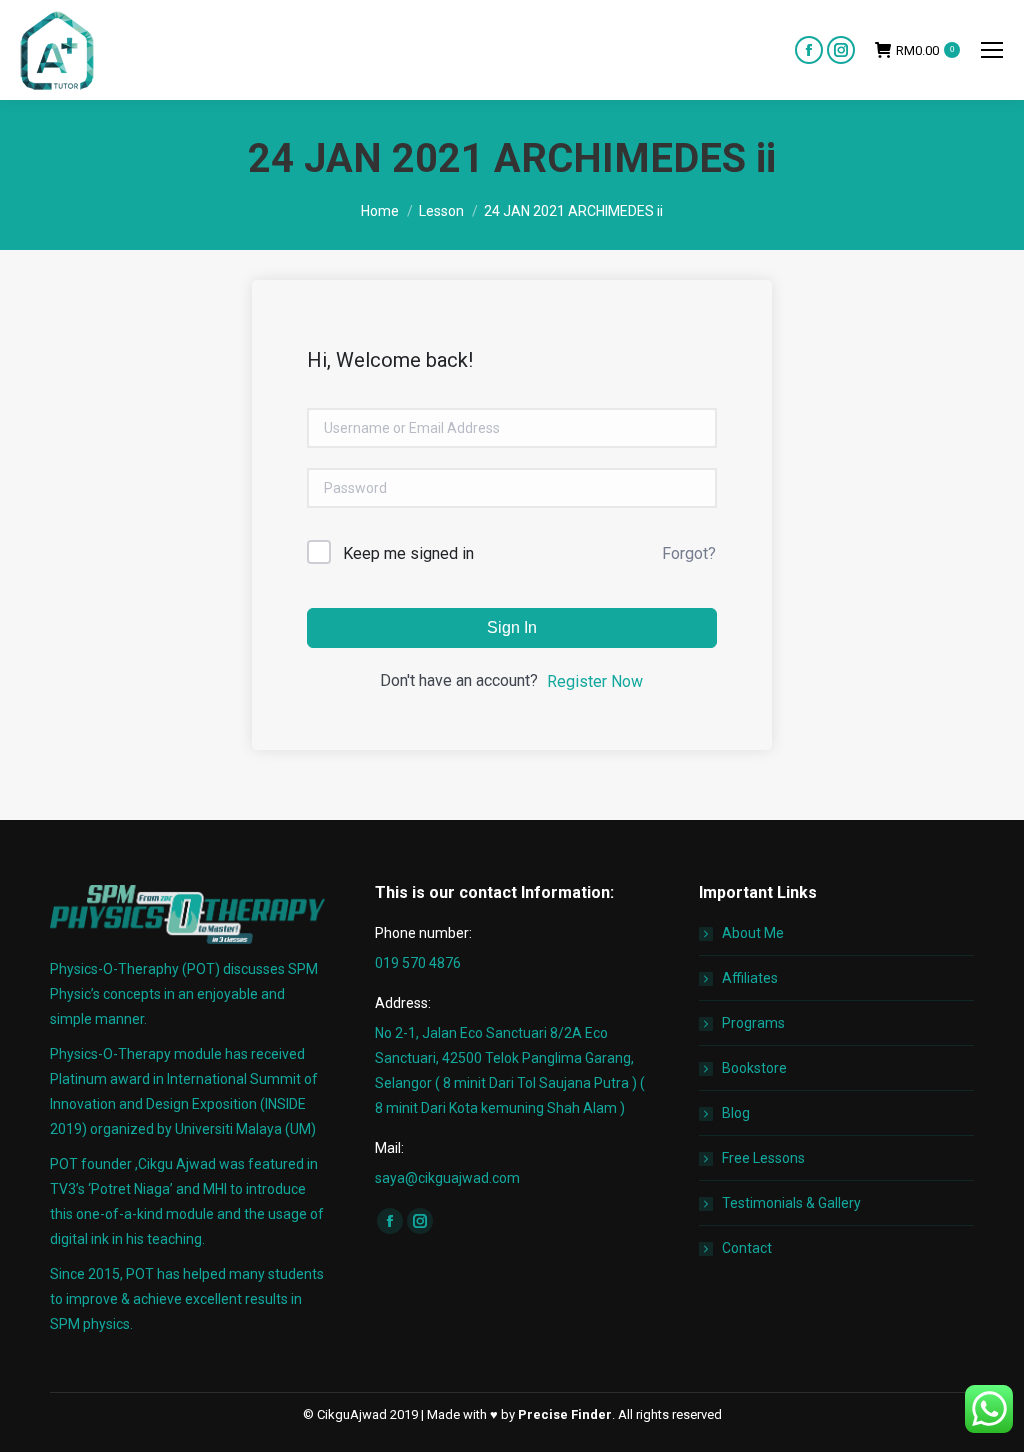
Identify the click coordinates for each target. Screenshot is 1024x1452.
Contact (747, 1248)
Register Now (595, 681)
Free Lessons (763, 1158)
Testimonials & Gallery (791, 1203)
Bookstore (754, 1068)
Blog (736, 1113)
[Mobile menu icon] (992, 50)
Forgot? (689, 553)
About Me (753, 933)
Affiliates (750, 978)
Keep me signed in (408, 553)
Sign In (512, 627)
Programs (753, 1023)
